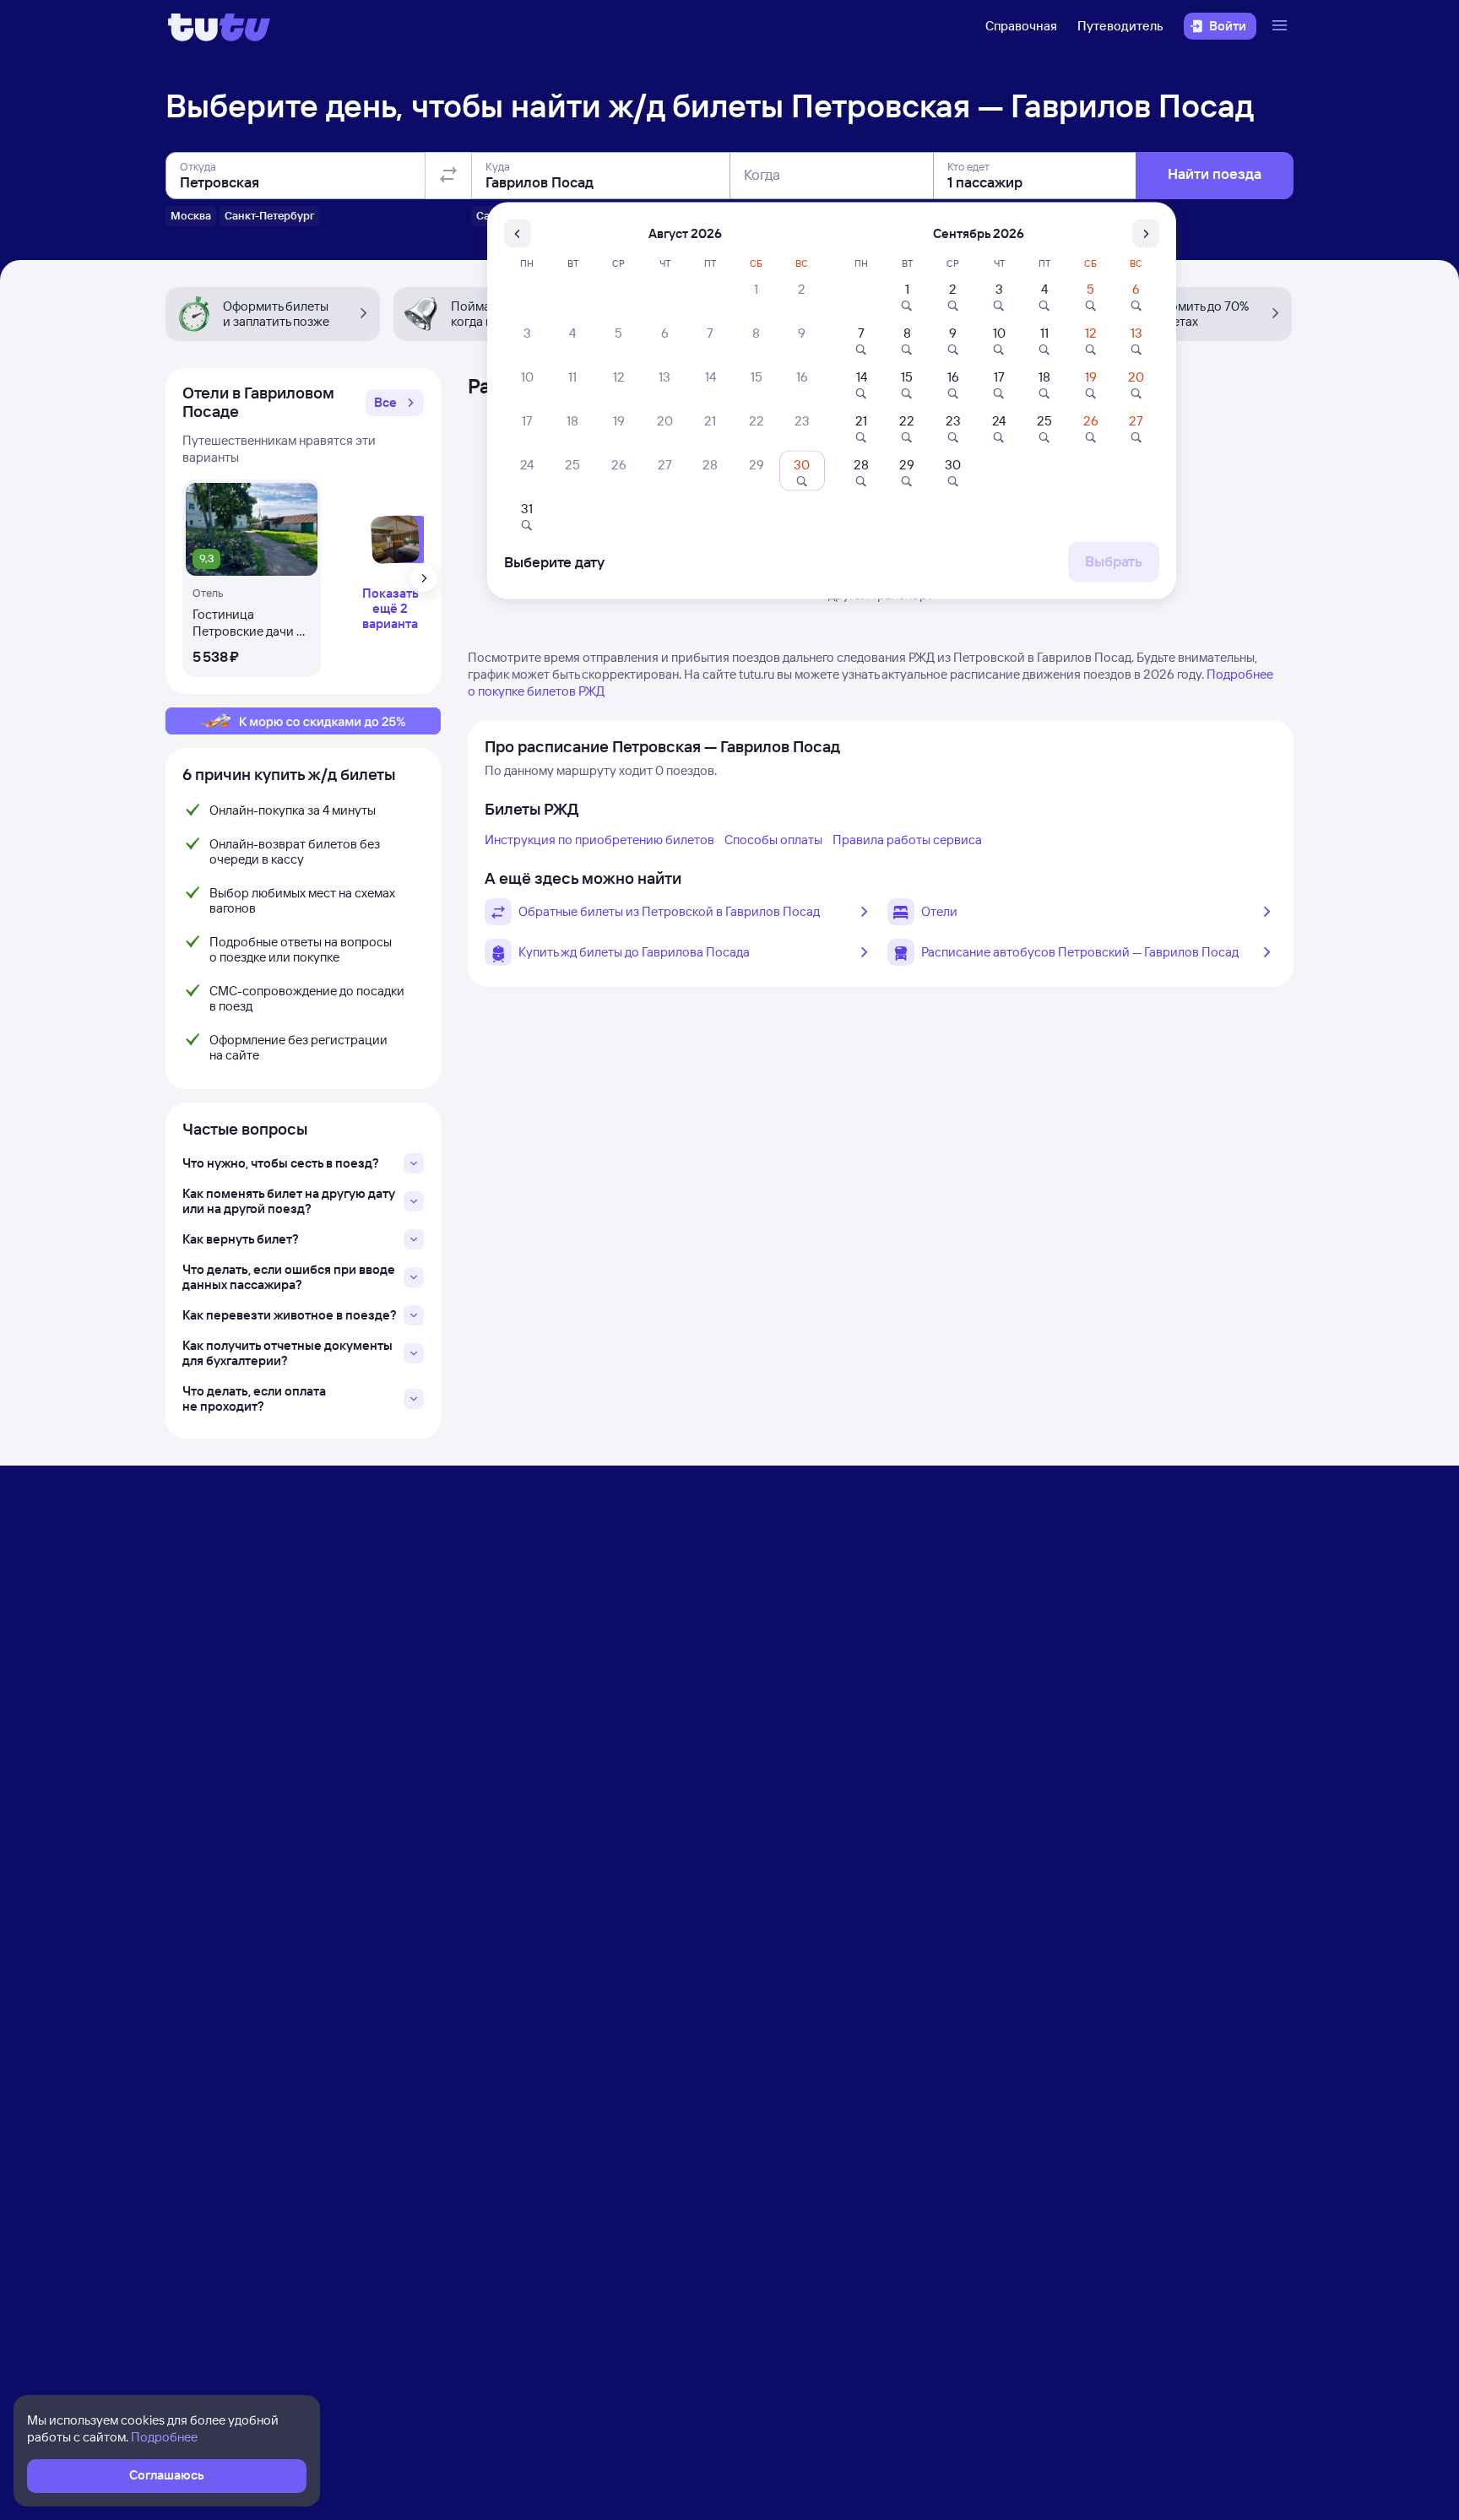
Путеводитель (1120, 26)
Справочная (1021, 26)
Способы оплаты (773, 840)
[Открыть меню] (1282, 26)
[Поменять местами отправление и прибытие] (448, 176)
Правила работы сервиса (907, 840)
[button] (395, 403)
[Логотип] (219, 26)
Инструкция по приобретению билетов (599, 840)
